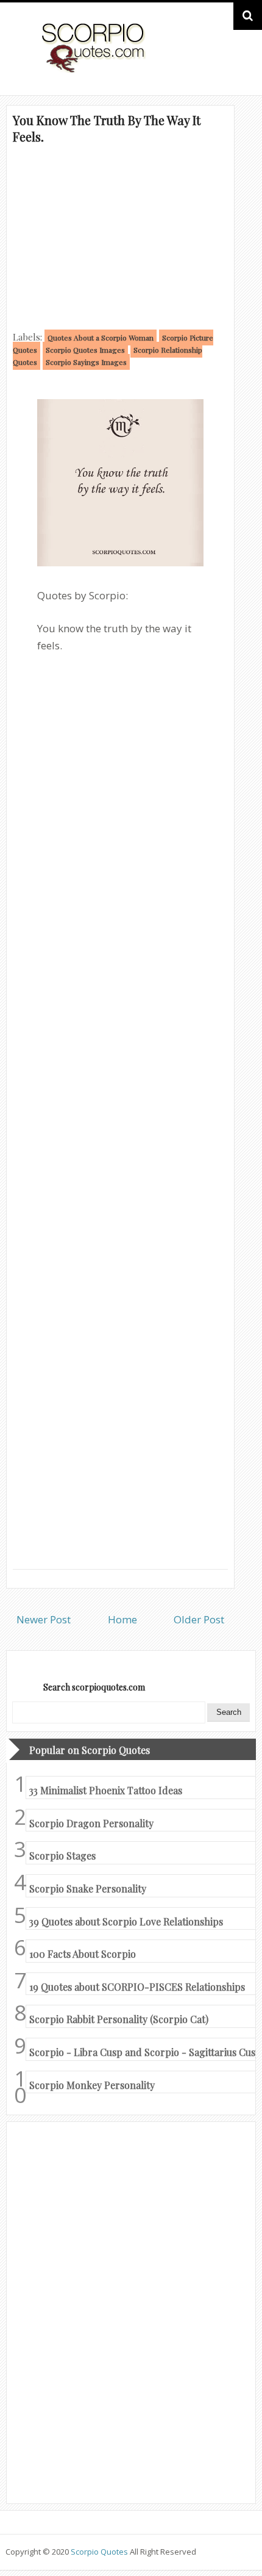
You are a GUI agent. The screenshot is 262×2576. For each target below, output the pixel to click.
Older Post (199, 1619)
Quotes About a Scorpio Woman (101, 337)
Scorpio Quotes (100, 2552)
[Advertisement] (120, 236)
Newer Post (44, 1619)
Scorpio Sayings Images (86, 362)
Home (122, 1619)
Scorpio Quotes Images (85, 350)
